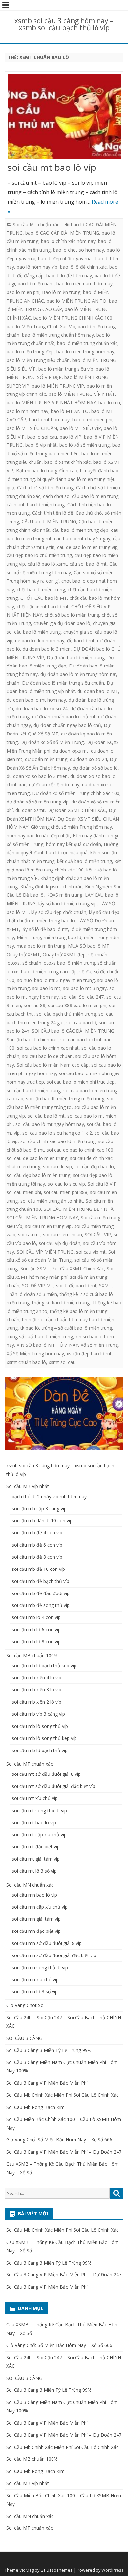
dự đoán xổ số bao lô (95, 768)
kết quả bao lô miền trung (85, 861)
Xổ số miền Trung (99, 1345)
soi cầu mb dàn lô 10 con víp (42, 1520)
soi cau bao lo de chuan (47, 1056)
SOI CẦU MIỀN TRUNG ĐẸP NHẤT (80, 1209)
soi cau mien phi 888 (65, 1192)
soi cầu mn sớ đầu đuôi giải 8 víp (47, 1943)
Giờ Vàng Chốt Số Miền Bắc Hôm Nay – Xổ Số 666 (59, 2140)
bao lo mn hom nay (27, 411)
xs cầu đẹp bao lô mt (89, 1354)
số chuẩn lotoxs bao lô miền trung (59, 963)
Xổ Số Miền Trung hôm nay (35, 1354)
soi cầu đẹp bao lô (94, 1167)
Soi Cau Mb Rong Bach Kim (35, 2107)
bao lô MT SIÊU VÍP (80, 428)
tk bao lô (30, 1328)
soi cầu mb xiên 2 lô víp (37, 1702)
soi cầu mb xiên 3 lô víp (37, 1690)
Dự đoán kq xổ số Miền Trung (52, 742)
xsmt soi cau (62, 1362)
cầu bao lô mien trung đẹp (80, 530)
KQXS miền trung (64, 895)
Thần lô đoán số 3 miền (32, 1294)
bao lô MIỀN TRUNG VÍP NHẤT (82, 394)
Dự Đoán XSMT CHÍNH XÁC (77, 810)
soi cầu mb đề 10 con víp (38, 1569)
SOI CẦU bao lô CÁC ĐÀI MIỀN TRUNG (73, 1031)
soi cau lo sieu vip (66, 1184)
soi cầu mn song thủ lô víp (40, 1967)
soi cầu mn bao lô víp (34, 1895)
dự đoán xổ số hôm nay (54, 785)
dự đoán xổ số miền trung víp (38, 802)
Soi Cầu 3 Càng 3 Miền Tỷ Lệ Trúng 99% (49, 2050)
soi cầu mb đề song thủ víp (41, 1605)
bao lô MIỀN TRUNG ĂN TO (76, 301)
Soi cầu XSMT (35, 1268)
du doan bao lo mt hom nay (36, 700)
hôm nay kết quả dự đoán (74, 844)
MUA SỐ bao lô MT (89, 946)
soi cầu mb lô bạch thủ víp (40, 1750)
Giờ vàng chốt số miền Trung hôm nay (71, 827)
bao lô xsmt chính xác (67, 462)
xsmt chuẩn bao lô (26, 1362)
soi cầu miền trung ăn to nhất (52, 1201)
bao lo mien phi (23, 292)
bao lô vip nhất (41, 445)
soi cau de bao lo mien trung (37, 1158)
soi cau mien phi (24, 1192)
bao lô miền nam (36, 284)
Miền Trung (29, 937)
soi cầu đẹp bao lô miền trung (38, 1175)
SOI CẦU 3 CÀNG (24, 2038)
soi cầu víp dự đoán (60, 1243)
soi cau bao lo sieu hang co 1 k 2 (57, 1133)
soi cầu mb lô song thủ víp (40, 1726)
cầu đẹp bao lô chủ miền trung (39, 555)
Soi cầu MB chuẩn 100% (32, 1655)
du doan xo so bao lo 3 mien (37, 776)
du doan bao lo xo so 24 (42, 708)
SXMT (105, 1286)
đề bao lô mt (81, 640)
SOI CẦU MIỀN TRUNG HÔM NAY (42, 1218)
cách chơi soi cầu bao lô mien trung (81, 496)
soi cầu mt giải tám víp (36, 1859)
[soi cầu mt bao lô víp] (64, 118)
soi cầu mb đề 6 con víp (37, 1545)
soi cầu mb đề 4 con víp (37, 1533)
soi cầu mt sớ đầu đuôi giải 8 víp (46, 1774)
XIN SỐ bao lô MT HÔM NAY (47, 1345)
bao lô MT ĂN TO (70, 411)
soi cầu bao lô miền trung (34, 1090)
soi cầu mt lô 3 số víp (34, 1871)
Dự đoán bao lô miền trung (76, 657)
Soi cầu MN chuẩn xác (30, 1885)
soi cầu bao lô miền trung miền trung (65, 1099)
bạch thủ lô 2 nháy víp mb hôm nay (49, 1496)
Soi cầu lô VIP (102, 1184)
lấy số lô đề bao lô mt (45, 929)
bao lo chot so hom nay (79, 250)
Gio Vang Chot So (25, 2005)
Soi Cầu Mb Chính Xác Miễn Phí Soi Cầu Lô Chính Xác (62, 2095)
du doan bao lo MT (98, 691)
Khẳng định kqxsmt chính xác (51, 886)
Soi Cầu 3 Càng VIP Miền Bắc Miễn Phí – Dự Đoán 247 (64, 2152)
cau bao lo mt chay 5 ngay (82, 539)
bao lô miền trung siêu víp (66, 369)
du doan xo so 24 (88, 759)
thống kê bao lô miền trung (61, 1303)
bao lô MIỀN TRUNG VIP (58, 386)
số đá (85, 972)
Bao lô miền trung (61, 292)
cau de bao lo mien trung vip (87, 547)
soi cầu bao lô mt (46, 1116)
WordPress (113, 2570)
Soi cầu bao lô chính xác (32, 1039)
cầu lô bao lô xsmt (47, 564)
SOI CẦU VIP (98, 1235)
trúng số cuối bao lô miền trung (40, 1336)
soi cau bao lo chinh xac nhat (48, 1048)
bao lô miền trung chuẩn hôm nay (58, 335)
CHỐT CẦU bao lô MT (44, 598)
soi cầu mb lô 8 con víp (36, 1642)
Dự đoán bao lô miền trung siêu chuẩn (63, 683)
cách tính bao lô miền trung (36, 504)
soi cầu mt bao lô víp (52, 167)
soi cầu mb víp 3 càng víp (38, 1714)
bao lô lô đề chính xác (83, 267)
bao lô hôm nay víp (37, 267)
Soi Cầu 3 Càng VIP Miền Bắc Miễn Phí (47, 2083)
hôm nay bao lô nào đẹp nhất (38, 836)
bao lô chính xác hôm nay (68, 241)
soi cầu (69, 997)
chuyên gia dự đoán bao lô (62, 623)
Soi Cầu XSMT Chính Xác (78, 1268)
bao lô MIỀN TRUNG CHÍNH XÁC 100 (73, 318)
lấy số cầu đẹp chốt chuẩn (59, 912)
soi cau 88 (34, 1005)
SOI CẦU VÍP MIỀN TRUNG (45, 1252)
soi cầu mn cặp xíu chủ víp (40, 1907)
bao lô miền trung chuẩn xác (87, 343)
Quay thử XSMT (23, 954)
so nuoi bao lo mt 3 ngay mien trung (56, 980)
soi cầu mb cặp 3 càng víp (39, 1509)
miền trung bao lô (63, 937)
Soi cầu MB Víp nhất (28, 1486)
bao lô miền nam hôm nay (85, 284)
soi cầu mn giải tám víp (36, 1919)
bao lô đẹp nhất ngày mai (65, 258)
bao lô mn (109, 403)
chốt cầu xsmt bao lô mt (43, 607)
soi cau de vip (57, 1167)
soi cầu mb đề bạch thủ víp (41, 1581)
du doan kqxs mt (71, 751)
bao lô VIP (71, 437)
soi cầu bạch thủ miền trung (66, 1014)
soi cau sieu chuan (63, 1235)
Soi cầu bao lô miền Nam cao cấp (53, 1065)
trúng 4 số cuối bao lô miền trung (77, 1328)
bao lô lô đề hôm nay (69, 275)
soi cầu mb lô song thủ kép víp (44, 1738)
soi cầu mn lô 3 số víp (35, 1991)
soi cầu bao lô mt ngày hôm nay (50, 1124)
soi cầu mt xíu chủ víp (35, 1798)
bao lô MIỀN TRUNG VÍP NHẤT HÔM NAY (51, 403)
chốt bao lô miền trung (41, 589)
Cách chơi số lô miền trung (45, 488)
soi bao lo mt (46, 988)
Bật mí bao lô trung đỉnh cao (47, 471)
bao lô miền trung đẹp (30, 352)
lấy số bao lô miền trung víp (68, 904)
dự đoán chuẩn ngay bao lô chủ (67, 725)
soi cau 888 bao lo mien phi (77, 1005)
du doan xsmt (30, 810)
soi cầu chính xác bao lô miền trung (58, 1141)
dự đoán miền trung (46, 759)
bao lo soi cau (42, 437)
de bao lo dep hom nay (40, 640)
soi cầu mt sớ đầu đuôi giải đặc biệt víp (53, 1786)
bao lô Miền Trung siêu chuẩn (38, 360)
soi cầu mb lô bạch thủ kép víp (44, 1666)
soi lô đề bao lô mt (76, 1286)
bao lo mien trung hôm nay (85, 352)
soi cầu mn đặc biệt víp (36, 1931)
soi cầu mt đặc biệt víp (36, 1847)
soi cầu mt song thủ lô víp (39, 1810)
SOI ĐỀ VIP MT (38, 1286)
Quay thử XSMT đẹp (64, 954)
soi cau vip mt (91, 1252)
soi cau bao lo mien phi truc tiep (81, 1082)
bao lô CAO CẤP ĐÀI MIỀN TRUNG (62, 233)
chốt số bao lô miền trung (72, 615)
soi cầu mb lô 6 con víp (36, 1629)
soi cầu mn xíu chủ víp (35, 1980)
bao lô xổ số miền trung (85, 445)
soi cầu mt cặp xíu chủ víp (39, 1834)
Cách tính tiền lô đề (53, 513)
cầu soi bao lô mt (88, 564)
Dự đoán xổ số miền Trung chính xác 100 (76, 793)
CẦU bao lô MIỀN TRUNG (49, 521)
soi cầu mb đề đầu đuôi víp (41, 1593)
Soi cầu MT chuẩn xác (36, 225)
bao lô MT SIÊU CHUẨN (32, 428)
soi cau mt (29, 1235)
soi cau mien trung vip (48, 1226)
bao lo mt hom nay (49, 420)
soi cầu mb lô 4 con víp (36, 1617)
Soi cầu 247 (91, 997)
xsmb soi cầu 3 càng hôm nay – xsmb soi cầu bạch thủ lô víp (64, 24)
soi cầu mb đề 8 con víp (37, 1557)
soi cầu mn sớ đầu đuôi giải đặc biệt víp (54, 1955)
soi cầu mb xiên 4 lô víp (37, 1677)
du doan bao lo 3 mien (47, 649)
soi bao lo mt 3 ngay (85, 988)
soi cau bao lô (81, 1022)
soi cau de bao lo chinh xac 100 (80, 1150)
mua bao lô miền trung (41, 946)
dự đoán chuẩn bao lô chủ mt (64, 717)
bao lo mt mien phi (92, 420)
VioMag (27, 2570)
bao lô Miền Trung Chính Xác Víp (41, 326)
